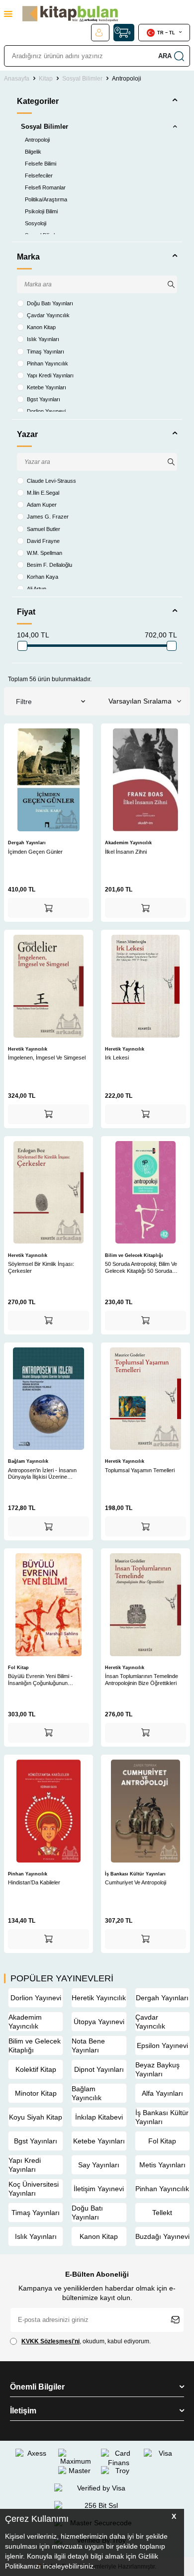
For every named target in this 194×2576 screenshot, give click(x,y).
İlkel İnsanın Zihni (126, 852)
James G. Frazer (48, 517)
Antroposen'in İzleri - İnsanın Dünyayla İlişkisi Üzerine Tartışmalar (42, 1474)
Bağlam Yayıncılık (28, 1461)
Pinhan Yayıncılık (48, 363)
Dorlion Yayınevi (46, 411)
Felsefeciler (39, 176)
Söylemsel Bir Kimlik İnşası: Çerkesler (41, 1267)
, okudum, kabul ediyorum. (86, 2341)
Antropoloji (37, 140)
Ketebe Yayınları (47, 387)
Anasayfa (17, 79)
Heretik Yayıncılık (28, 1049)
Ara (165, 56)
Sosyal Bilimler (82, 79)
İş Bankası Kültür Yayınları (135, 1874)
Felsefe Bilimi (41, 164)
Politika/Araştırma (46, 199)
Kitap (46, 79)
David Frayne (43, 541)
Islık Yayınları (43, 339)
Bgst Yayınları (44, 399)
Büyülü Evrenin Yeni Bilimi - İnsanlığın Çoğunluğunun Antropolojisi (40, 1680)
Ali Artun (37, 589)
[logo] (70, 14)
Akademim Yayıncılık (128, 843)
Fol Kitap (18, 1668)
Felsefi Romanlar (45, 187)
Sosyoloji (36, 223)
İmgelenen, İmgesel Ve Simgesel (47, 1058)
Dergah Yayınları (27, 843)
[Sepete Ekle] (48, 908)
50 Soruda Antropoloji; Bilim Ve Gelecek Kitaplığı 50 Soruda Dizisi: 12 (141, 1268)
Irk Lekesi (117, 1058)
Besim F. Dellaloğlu (49, 565)
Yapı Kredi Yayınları (50, 375)
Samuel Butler (44, 529)
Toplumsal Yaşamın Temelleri (140, 1470)
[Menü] (8, 14)
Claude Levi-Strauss (51, 481)
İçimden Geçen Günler (35, 852)
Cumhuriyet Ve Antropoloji (136, 1882)
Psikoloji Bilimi (41, 211)
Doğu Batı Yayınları (50, 303)
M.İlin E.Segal (43, 493)
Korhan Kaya (43, 577)
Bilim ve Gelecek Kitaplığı (134, 1255)
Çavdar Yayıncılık (48, 315)
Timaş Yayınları (46, 352)
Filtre (24, 702)
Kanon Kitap (41, 327)
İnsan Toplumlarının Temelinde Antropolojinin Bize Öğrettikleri (142, 1680)
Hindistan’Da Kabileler (34, 1882)
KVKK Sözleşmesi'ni (50, 2341)
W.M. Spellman (45, 553)
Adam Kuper (42, 505)
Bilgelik (33, 152)
